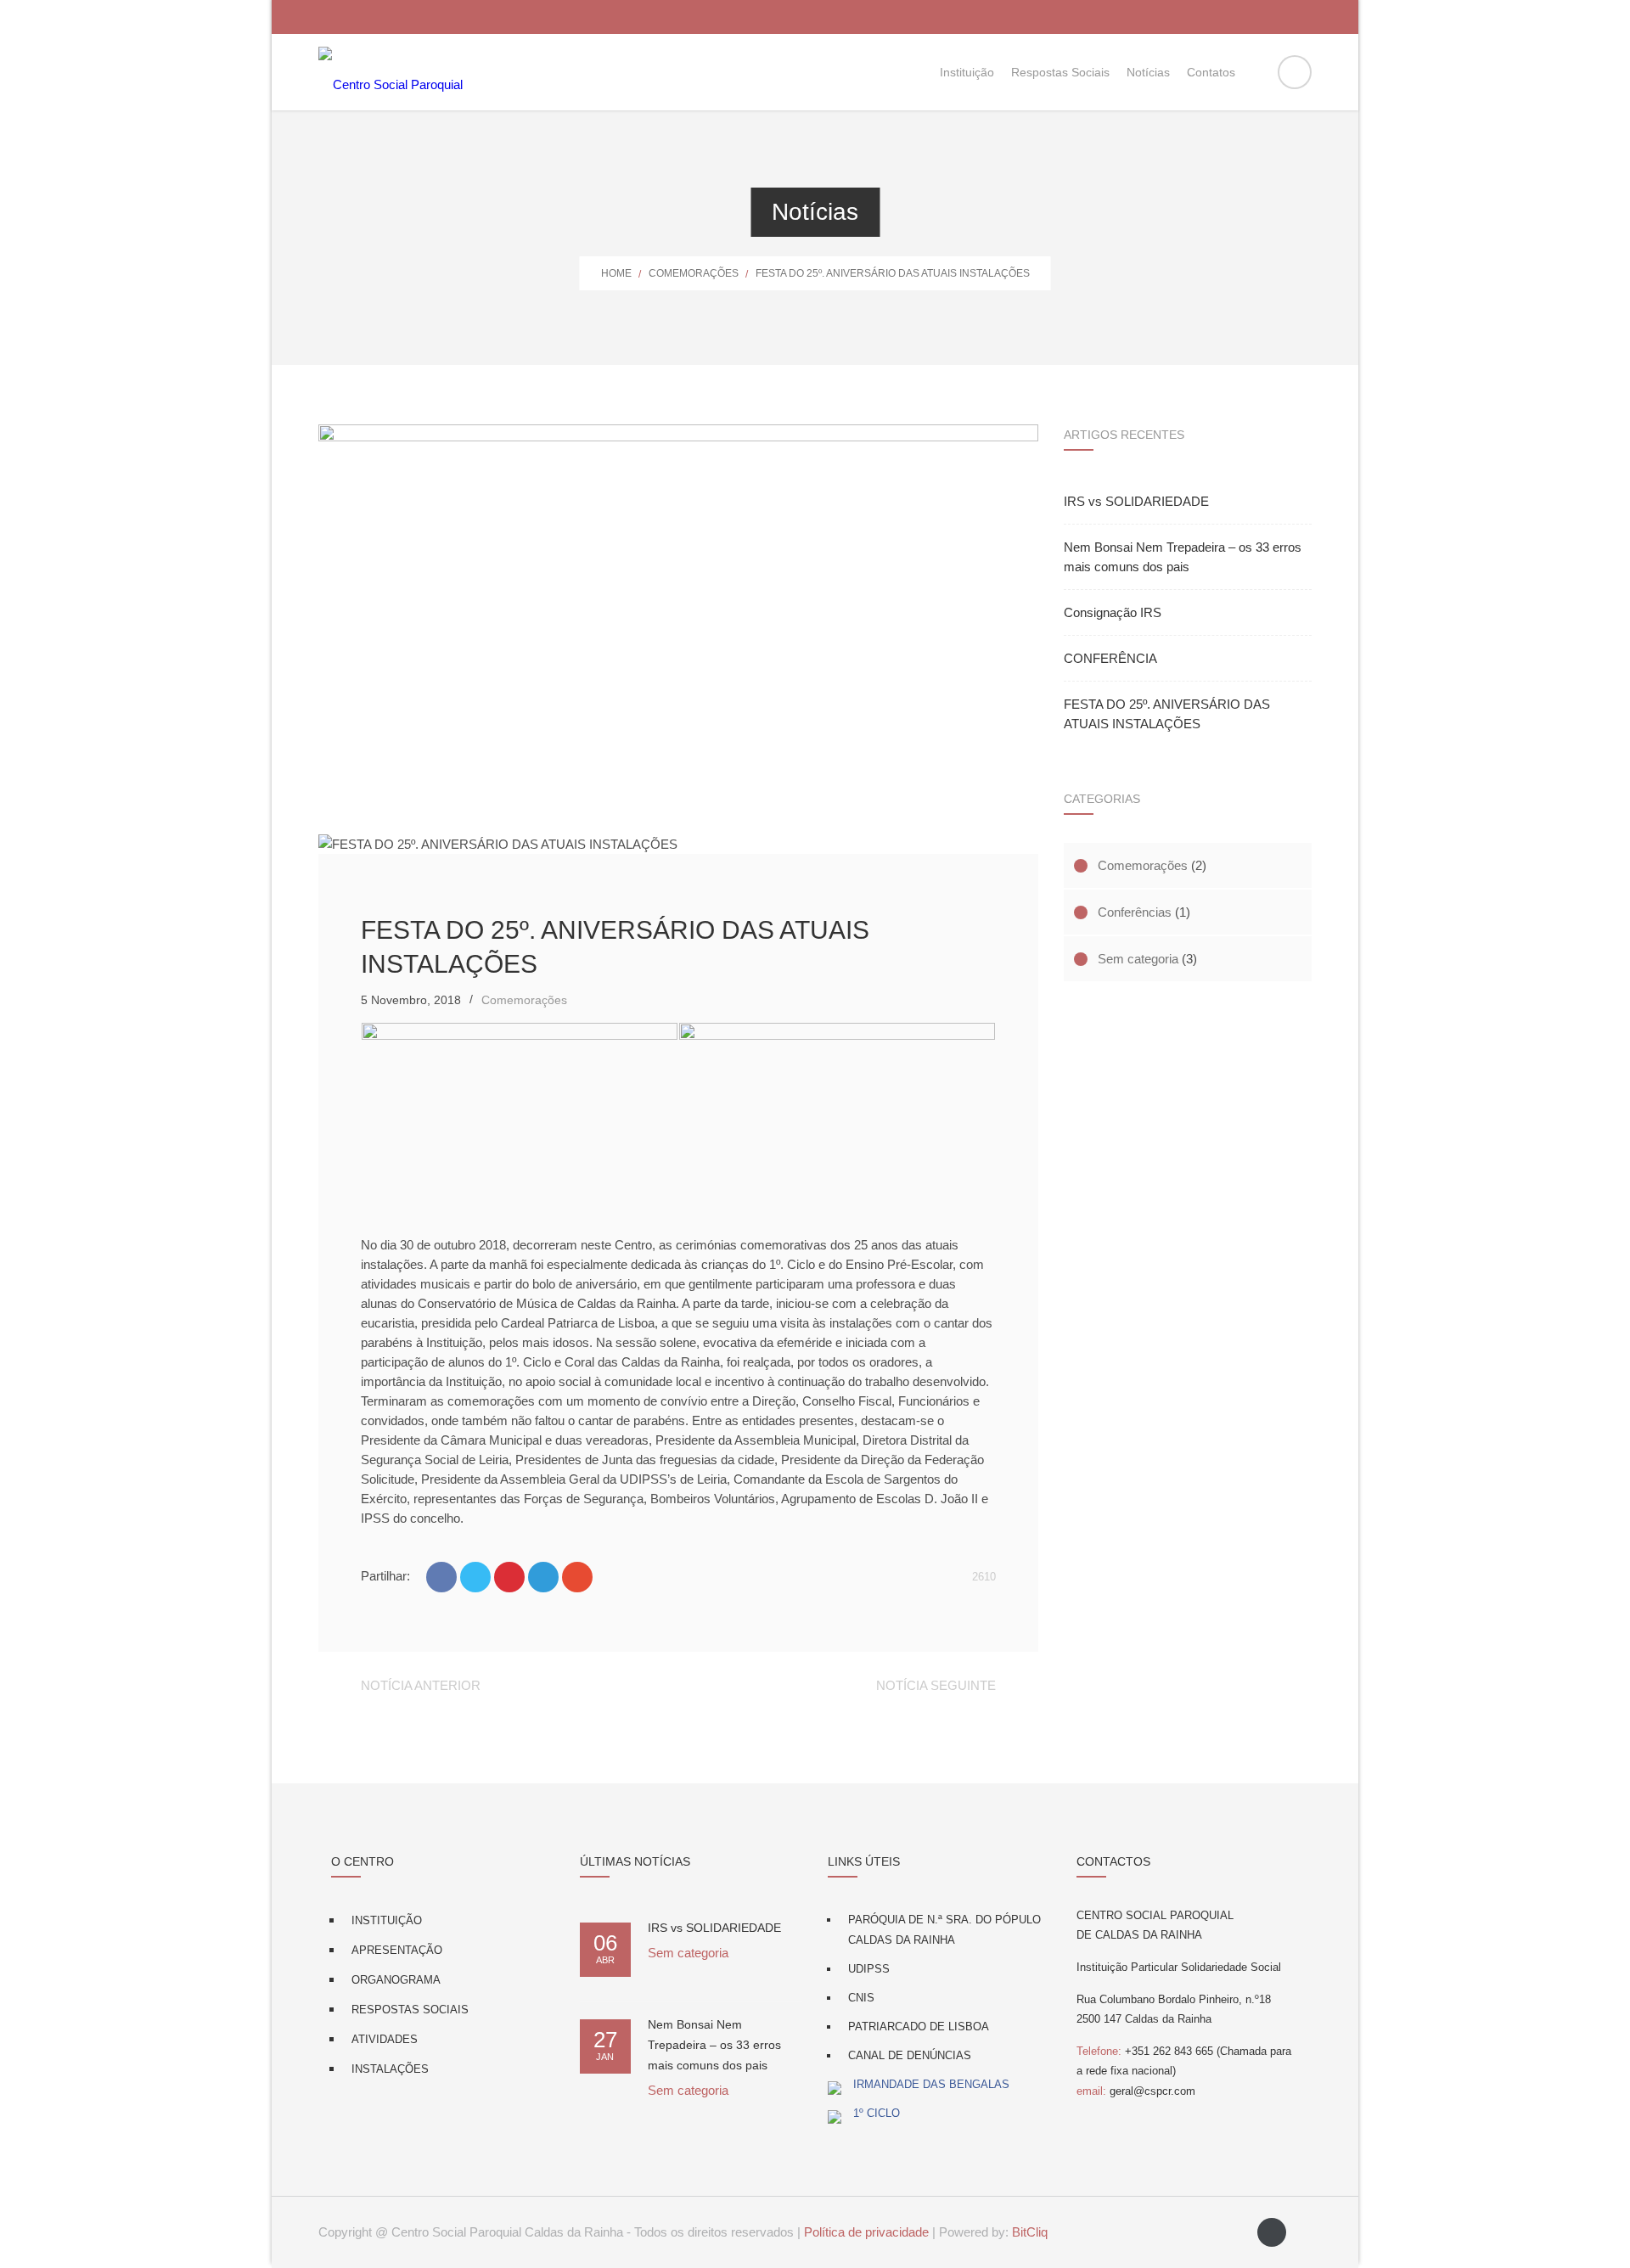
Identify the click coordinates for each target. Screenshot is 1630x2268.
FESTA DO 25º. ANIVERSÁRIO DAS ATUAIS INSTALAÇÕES (1167, 714)
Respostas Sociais (410, 2010)
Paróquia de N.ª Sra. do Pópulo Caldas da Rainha (944, 1930)
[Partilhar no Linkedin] (543, 1577)
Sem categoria (1138, 959)
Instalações (390, 2069)
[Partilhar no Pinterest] (509, 1577)
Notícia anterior (421, 1685)
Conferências (1135, 912)
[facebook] (1272, 2232)
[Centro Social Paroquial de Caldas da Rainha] (391, 72)
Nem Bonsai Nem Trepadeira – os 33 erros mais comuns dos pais (1183, 557)
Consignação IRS (1113, 612)
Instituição (387, 1920)
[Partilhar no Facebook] (441, 1577)
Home (616, 273)
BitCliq (1030, 2232)
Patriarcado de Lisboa (919, 2027)
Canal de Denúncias (910, 2055)
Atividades (385, 2039)
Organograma (396, 1980)
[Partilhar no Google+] (577, 1577)
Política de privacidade (866, 2232)
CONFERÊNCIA (1110, 658)
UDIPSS (869, 1969)
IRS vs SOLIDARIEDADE (1136, 501)
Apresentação (397, 1950)
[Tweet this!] (475, 1577)
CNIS (861, 1998)
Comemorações (694, 273)
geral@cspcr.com (1136, 2091)
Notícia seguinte (936, 1685)
